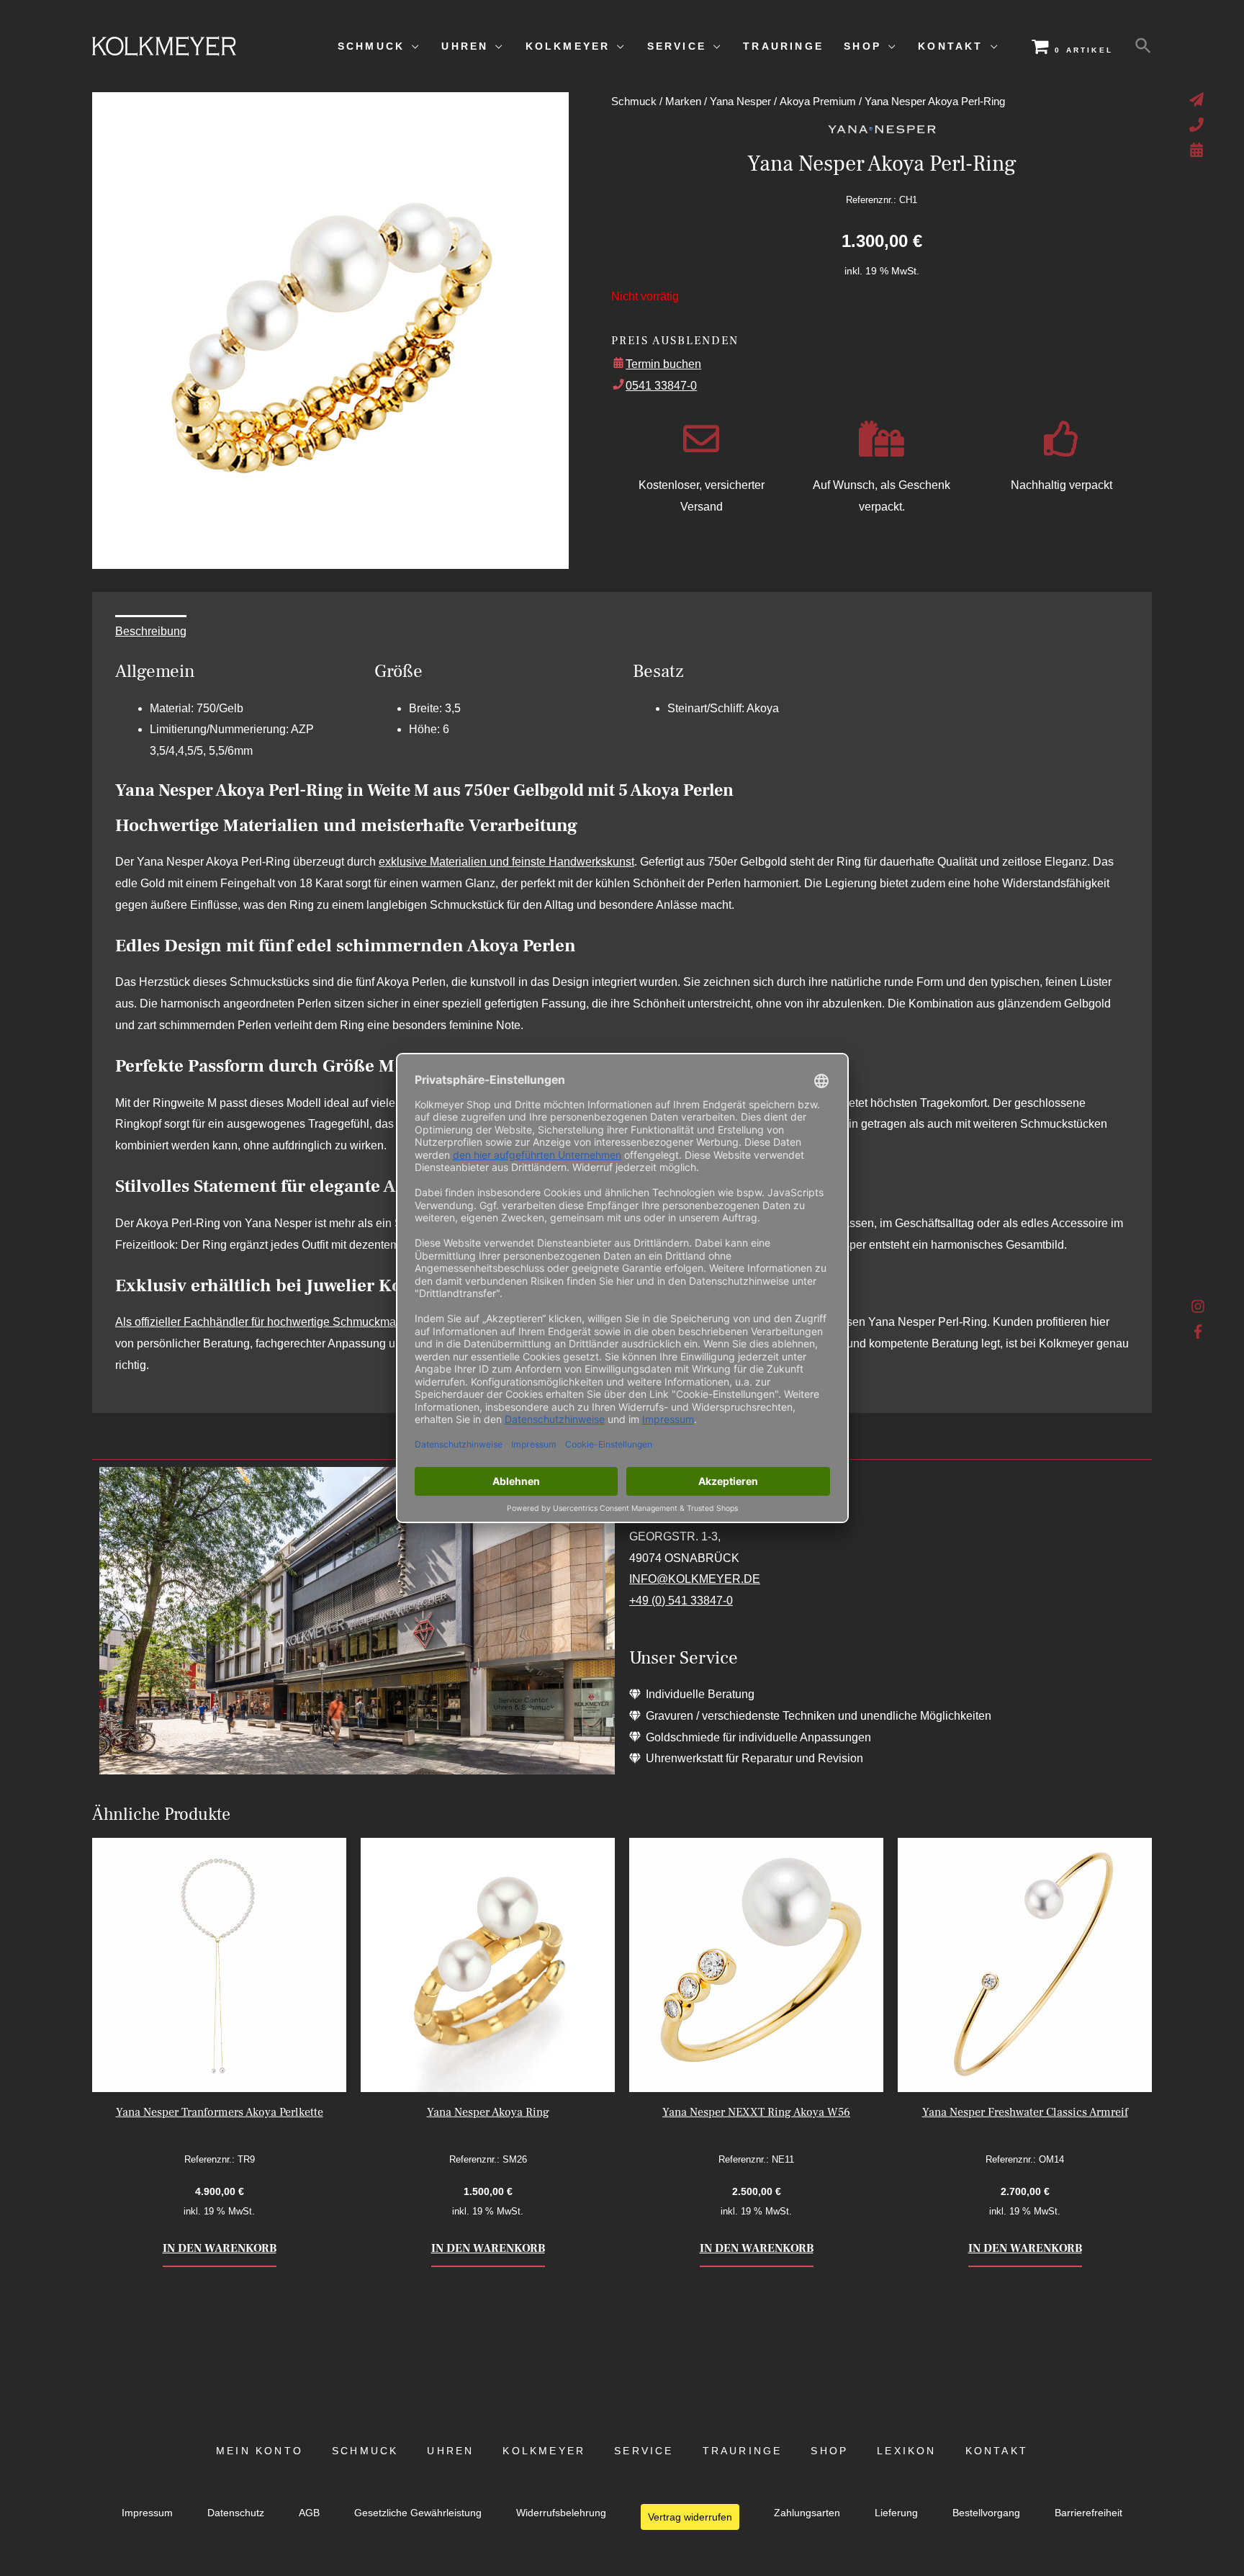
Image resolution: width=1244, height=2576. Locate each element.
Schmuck (634, 102)
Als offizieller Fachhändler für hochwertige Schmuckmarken (267, 1322)
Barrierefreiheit (1088, 2513)
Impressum (147, 2513)
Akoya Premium (818, 102)
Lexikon (906, 2451)
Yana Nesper (740, 102)
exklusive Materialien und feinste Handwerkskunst (506, 862)
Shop (829, 2451)
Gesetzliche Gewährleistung (418, 2513)
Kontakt (997, 2451)
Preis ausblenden (675, 341)
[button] (1143, 46)
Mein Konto (260, 2451)
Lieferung (896, 2513)
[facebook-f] (1198, 1332)
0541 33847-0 (661, 386)
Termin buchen (663, 364)
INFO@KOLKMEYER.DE (695, 1579)
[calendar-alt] (1198, 150)
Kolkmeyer (544, 2451)
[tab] (151, 632)
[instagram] (1198, 1310)
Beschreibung (151, 631)
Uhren (450, 2451)
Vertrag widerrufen (690, 2517)
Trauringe (743, 2451)
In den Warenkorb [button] (220, 2248)
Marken (683, 102)
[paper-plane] (1198, 99)
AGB (309, 2513)
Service (644, 2451)
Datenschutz (236, 2513)
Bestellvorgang (986, 2513)
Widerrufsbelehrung (561, 2513)
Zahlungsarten (807, 2513)
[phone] (1198, 125)
